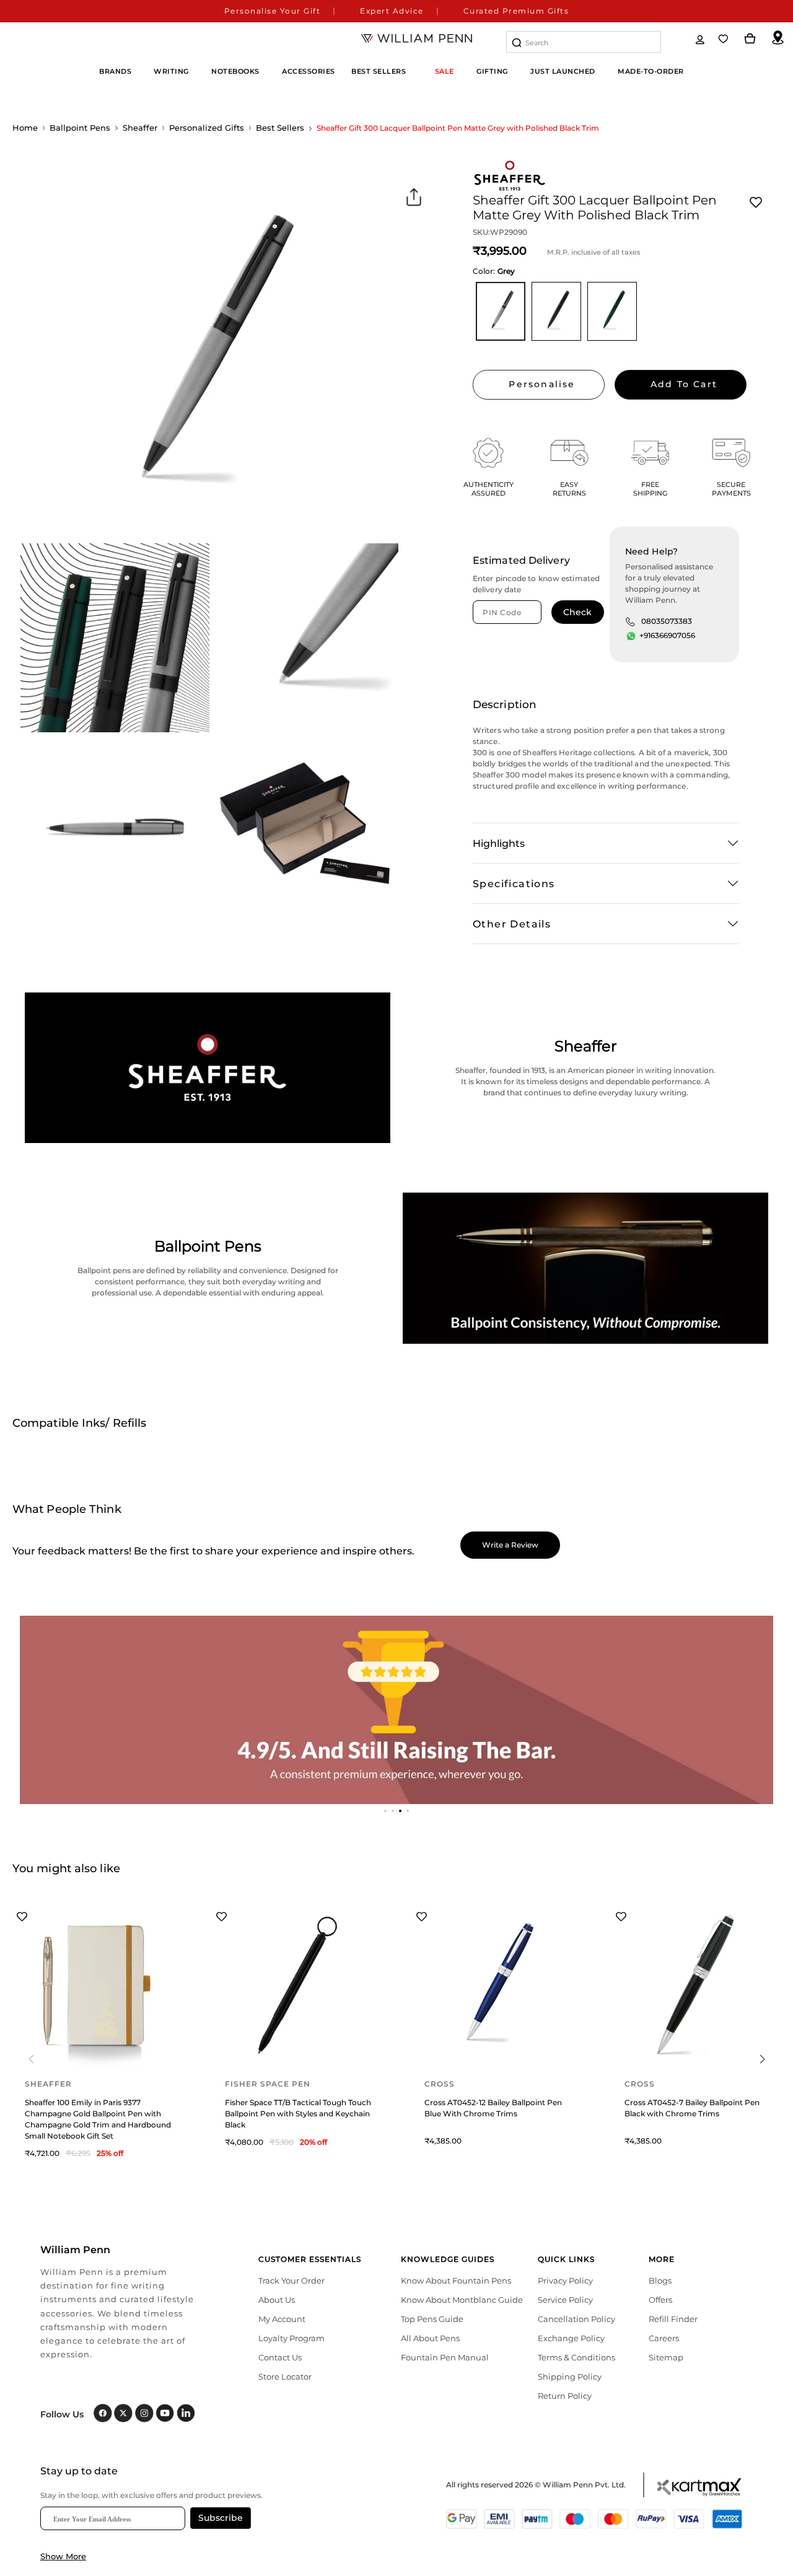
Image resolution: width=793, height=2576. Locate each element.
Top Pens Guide (432, 2319)
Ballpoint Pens (80, 128)
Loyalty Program (291, 2338)
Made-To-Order (651, 71)
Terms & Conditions (576, 2357)
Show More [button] (63, 2556)
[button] (385, 1811)
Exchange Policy (571, 2338)
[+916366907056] (631, 636)
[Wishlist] (724, 39)
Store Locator (285, 2377)
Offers (660, 2300)
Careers (664, 2338)
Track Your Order (291, 2280)
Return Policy (565, 2396)
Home (25, 128)
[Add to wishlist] (756, 203)
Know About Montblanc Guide (462, 2300)
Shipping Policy (570, 2377)
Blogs (660, 2280)
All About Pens (430, 2338)
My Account (282, 2319)
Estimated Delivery (521, 560)
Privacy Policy (565, 2280)
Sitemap (666, 2357)
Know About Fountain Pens (456, 2280)
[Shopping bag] (750, 39)
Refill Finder (673, 2319)
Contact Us (280, 2357)
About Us (277, 2300)
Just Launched (563, 71)
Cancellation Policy (576, 2319)
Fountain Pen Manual (445, 2357)
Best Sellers (379, 71)
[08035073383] (630, 621)
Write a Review (510, 1545)
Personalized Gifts (207, 128)
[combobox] (584, 42)
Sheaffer (140, 128)
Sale (445, 71)
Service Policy (565, 2300)
